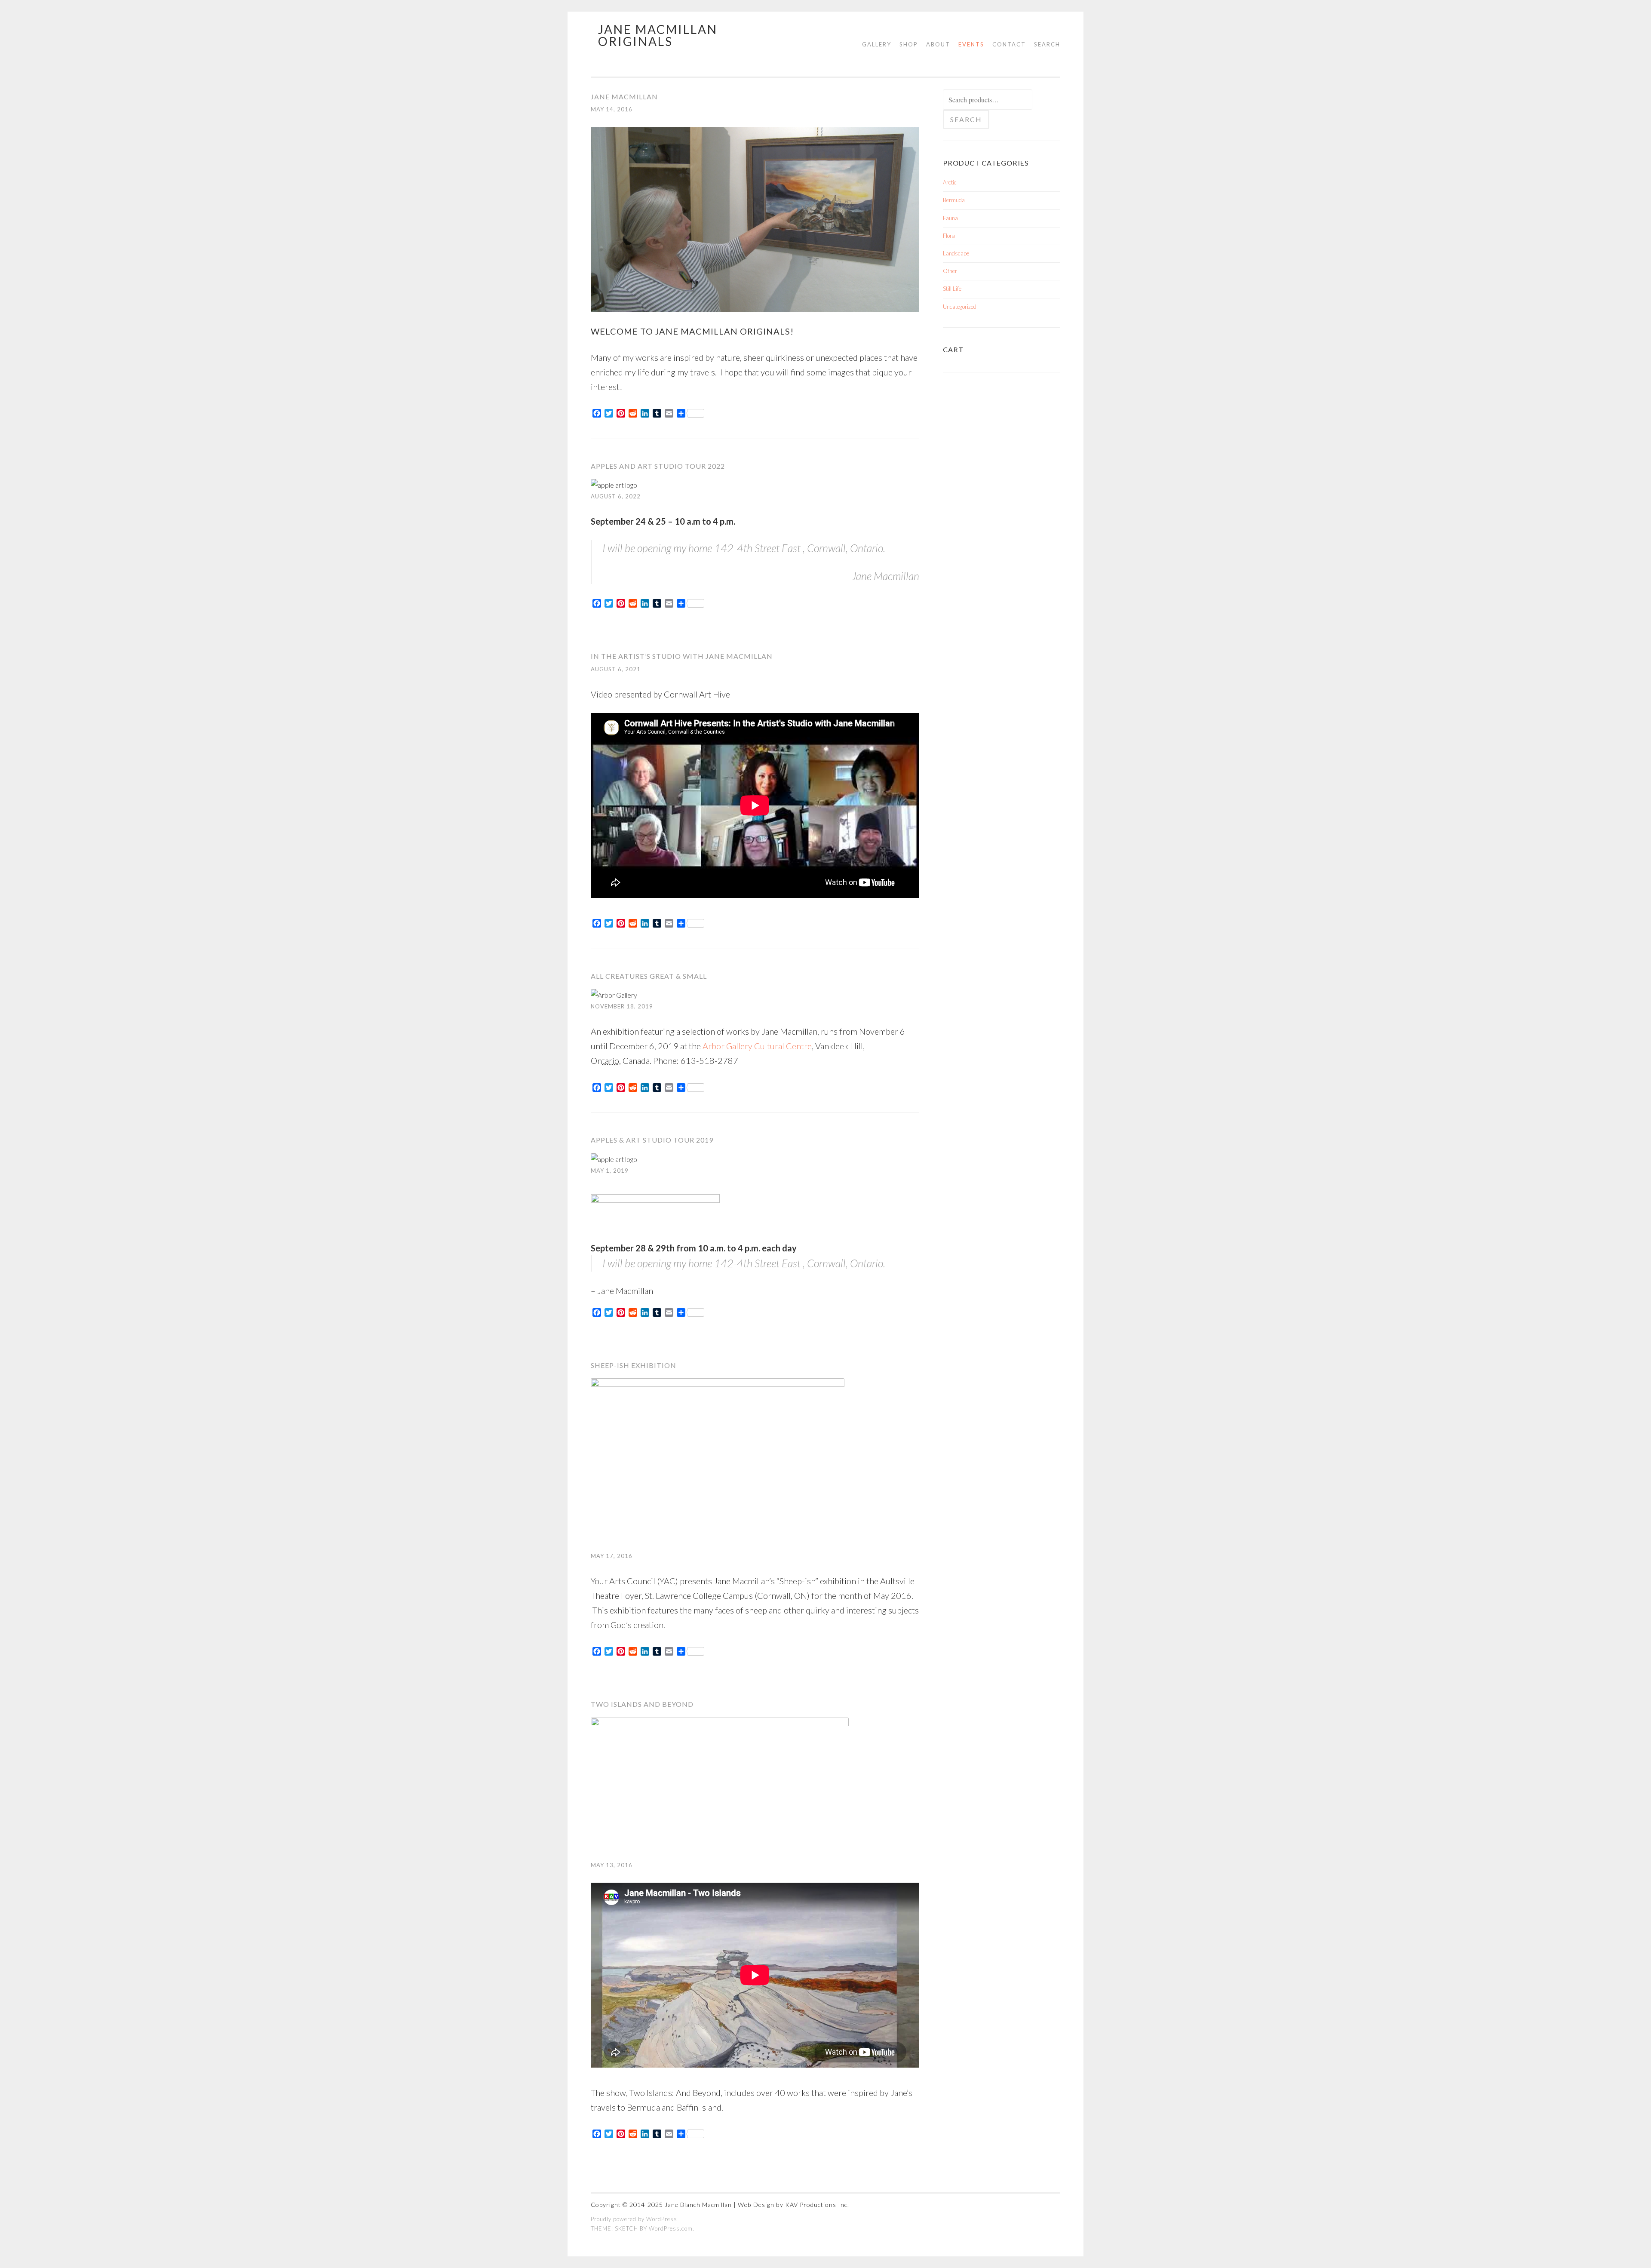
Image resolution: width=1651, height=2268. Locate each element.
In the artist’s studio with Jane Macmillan (682, 656)
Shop (909, 44)
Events (971, 44)
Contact (1009, 44)
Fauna (950, 218)
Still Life (952, 289)
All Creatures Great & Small (649, 976)
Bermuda (954, 200)
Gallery (877, 44)
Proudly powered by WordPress (634, 2219)
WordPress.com (671, 2228)
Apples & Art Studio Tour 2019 (652, 1140)
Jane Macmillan (624, 97)
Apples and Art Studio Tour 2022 (658, 466)
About (938, 44)
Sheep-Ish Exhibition (634, 1365)
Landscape (956, 253)
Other (950, 271)
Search (1047, 44)
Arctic (950, 182)
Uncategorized (960, 307)
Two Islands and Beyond (642, 1704)
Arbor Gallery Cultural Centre (757, 1046)
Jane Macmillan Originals (658, 35)
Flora (949, 236)
